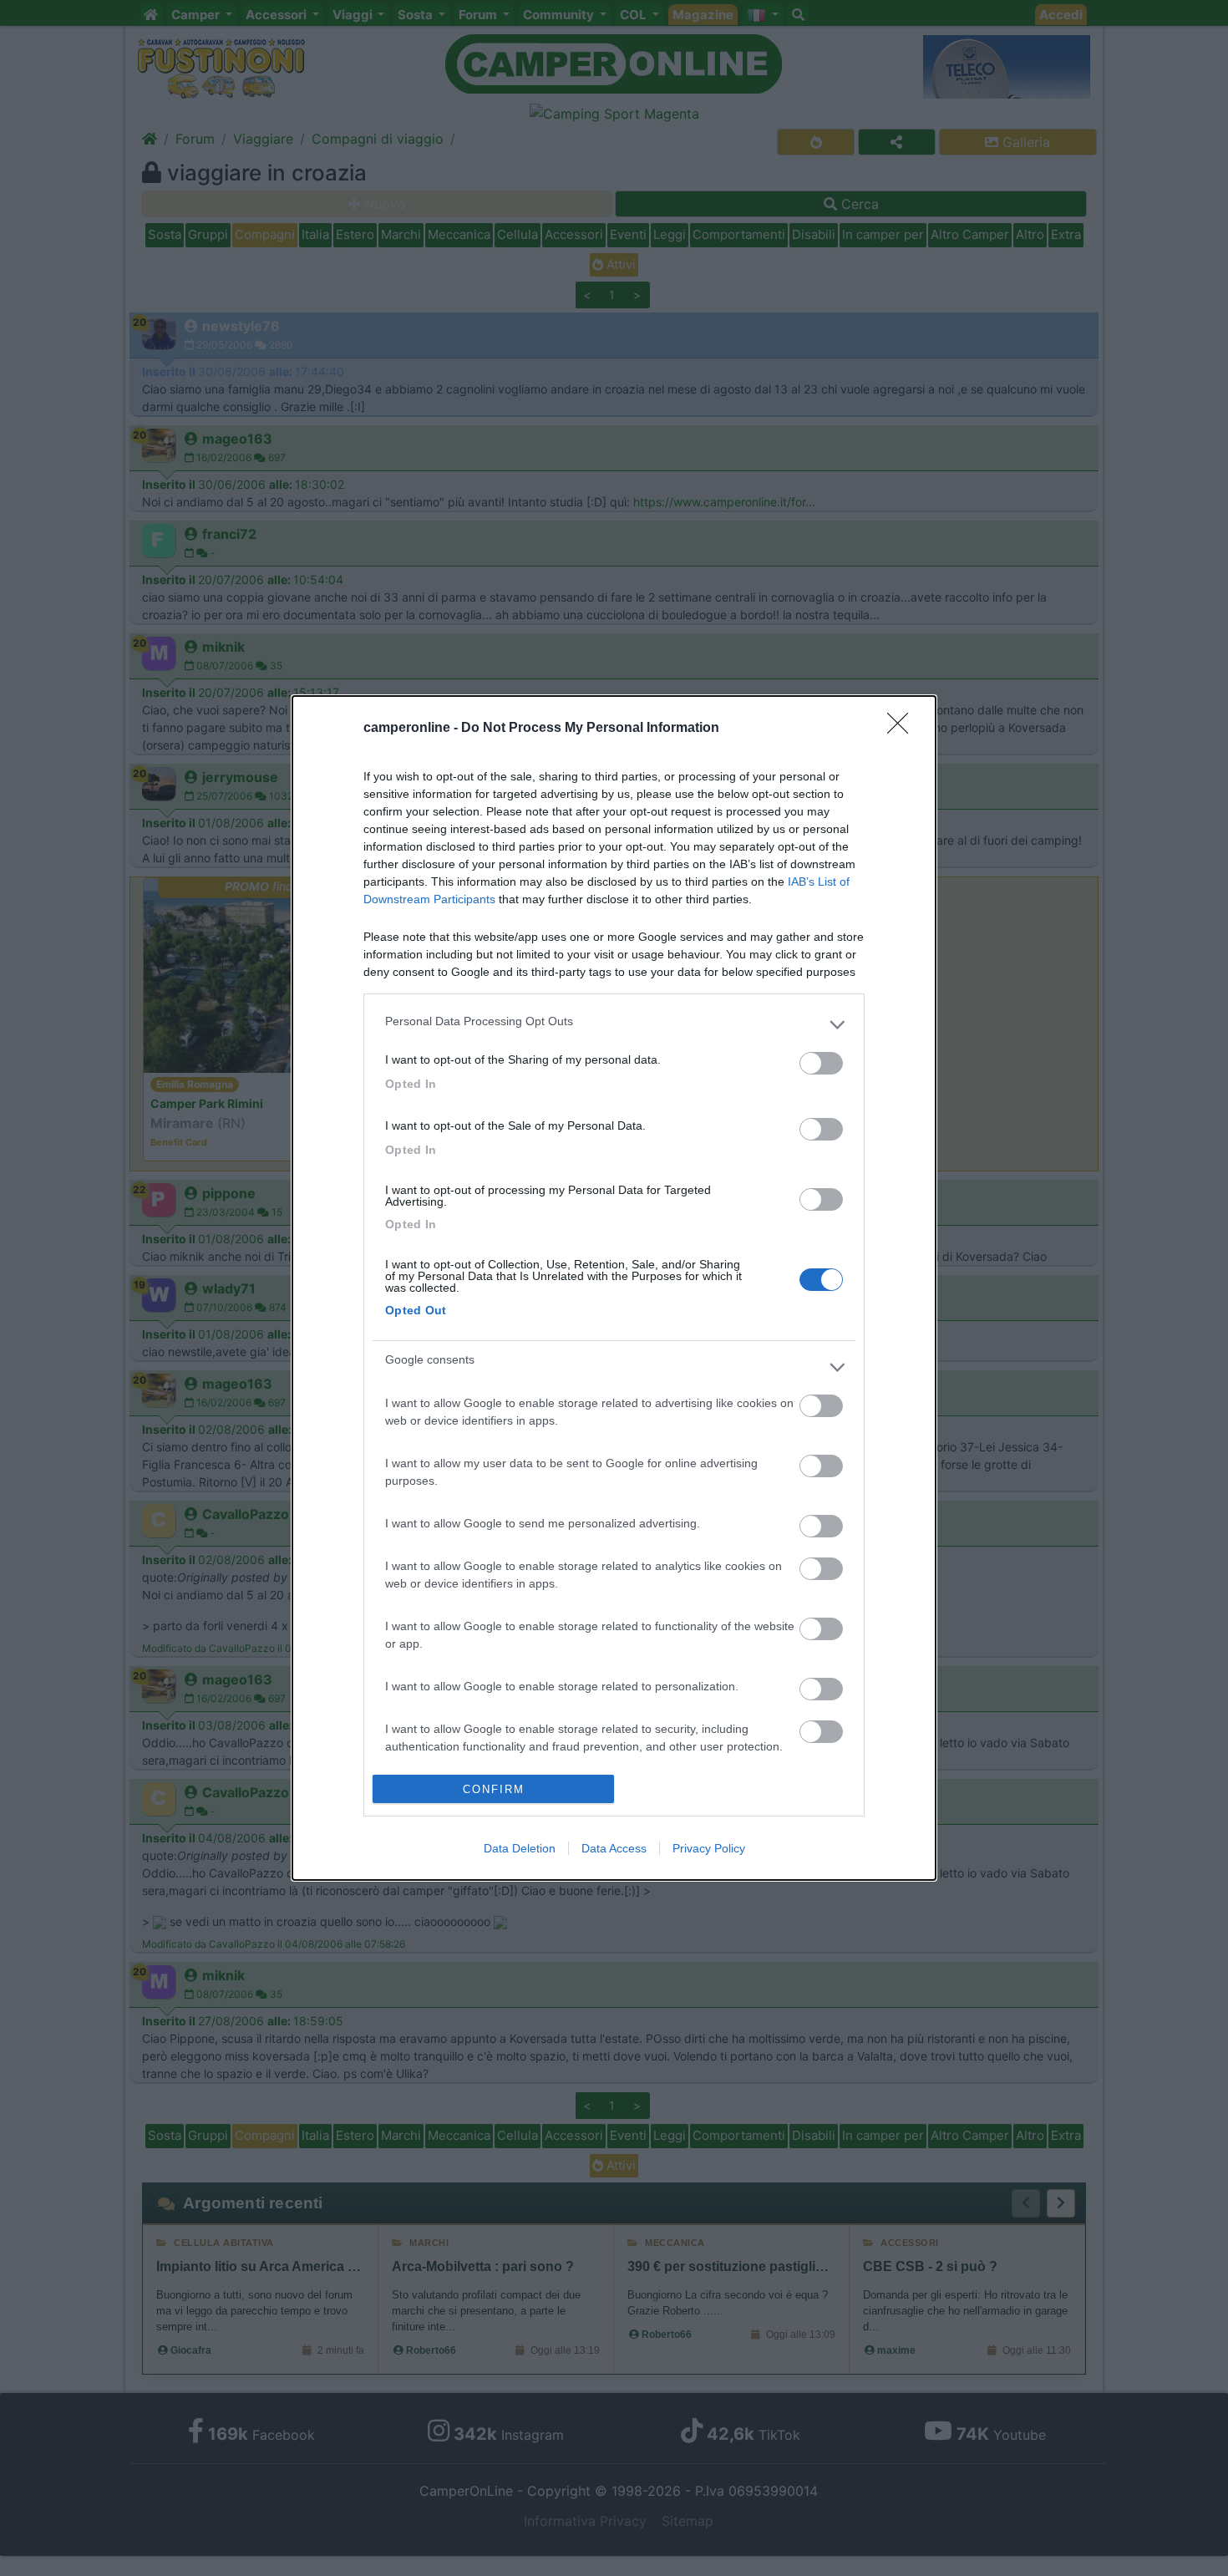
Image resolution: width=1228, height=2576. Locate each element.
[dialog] (614, 1288)
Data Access (614, 1848)
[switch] (821, 1063)
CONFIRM (494, 1789)
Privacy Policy (709, 1848)
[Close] (903, 729)
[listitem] (614, 1025)
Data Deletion (520, 1848)
